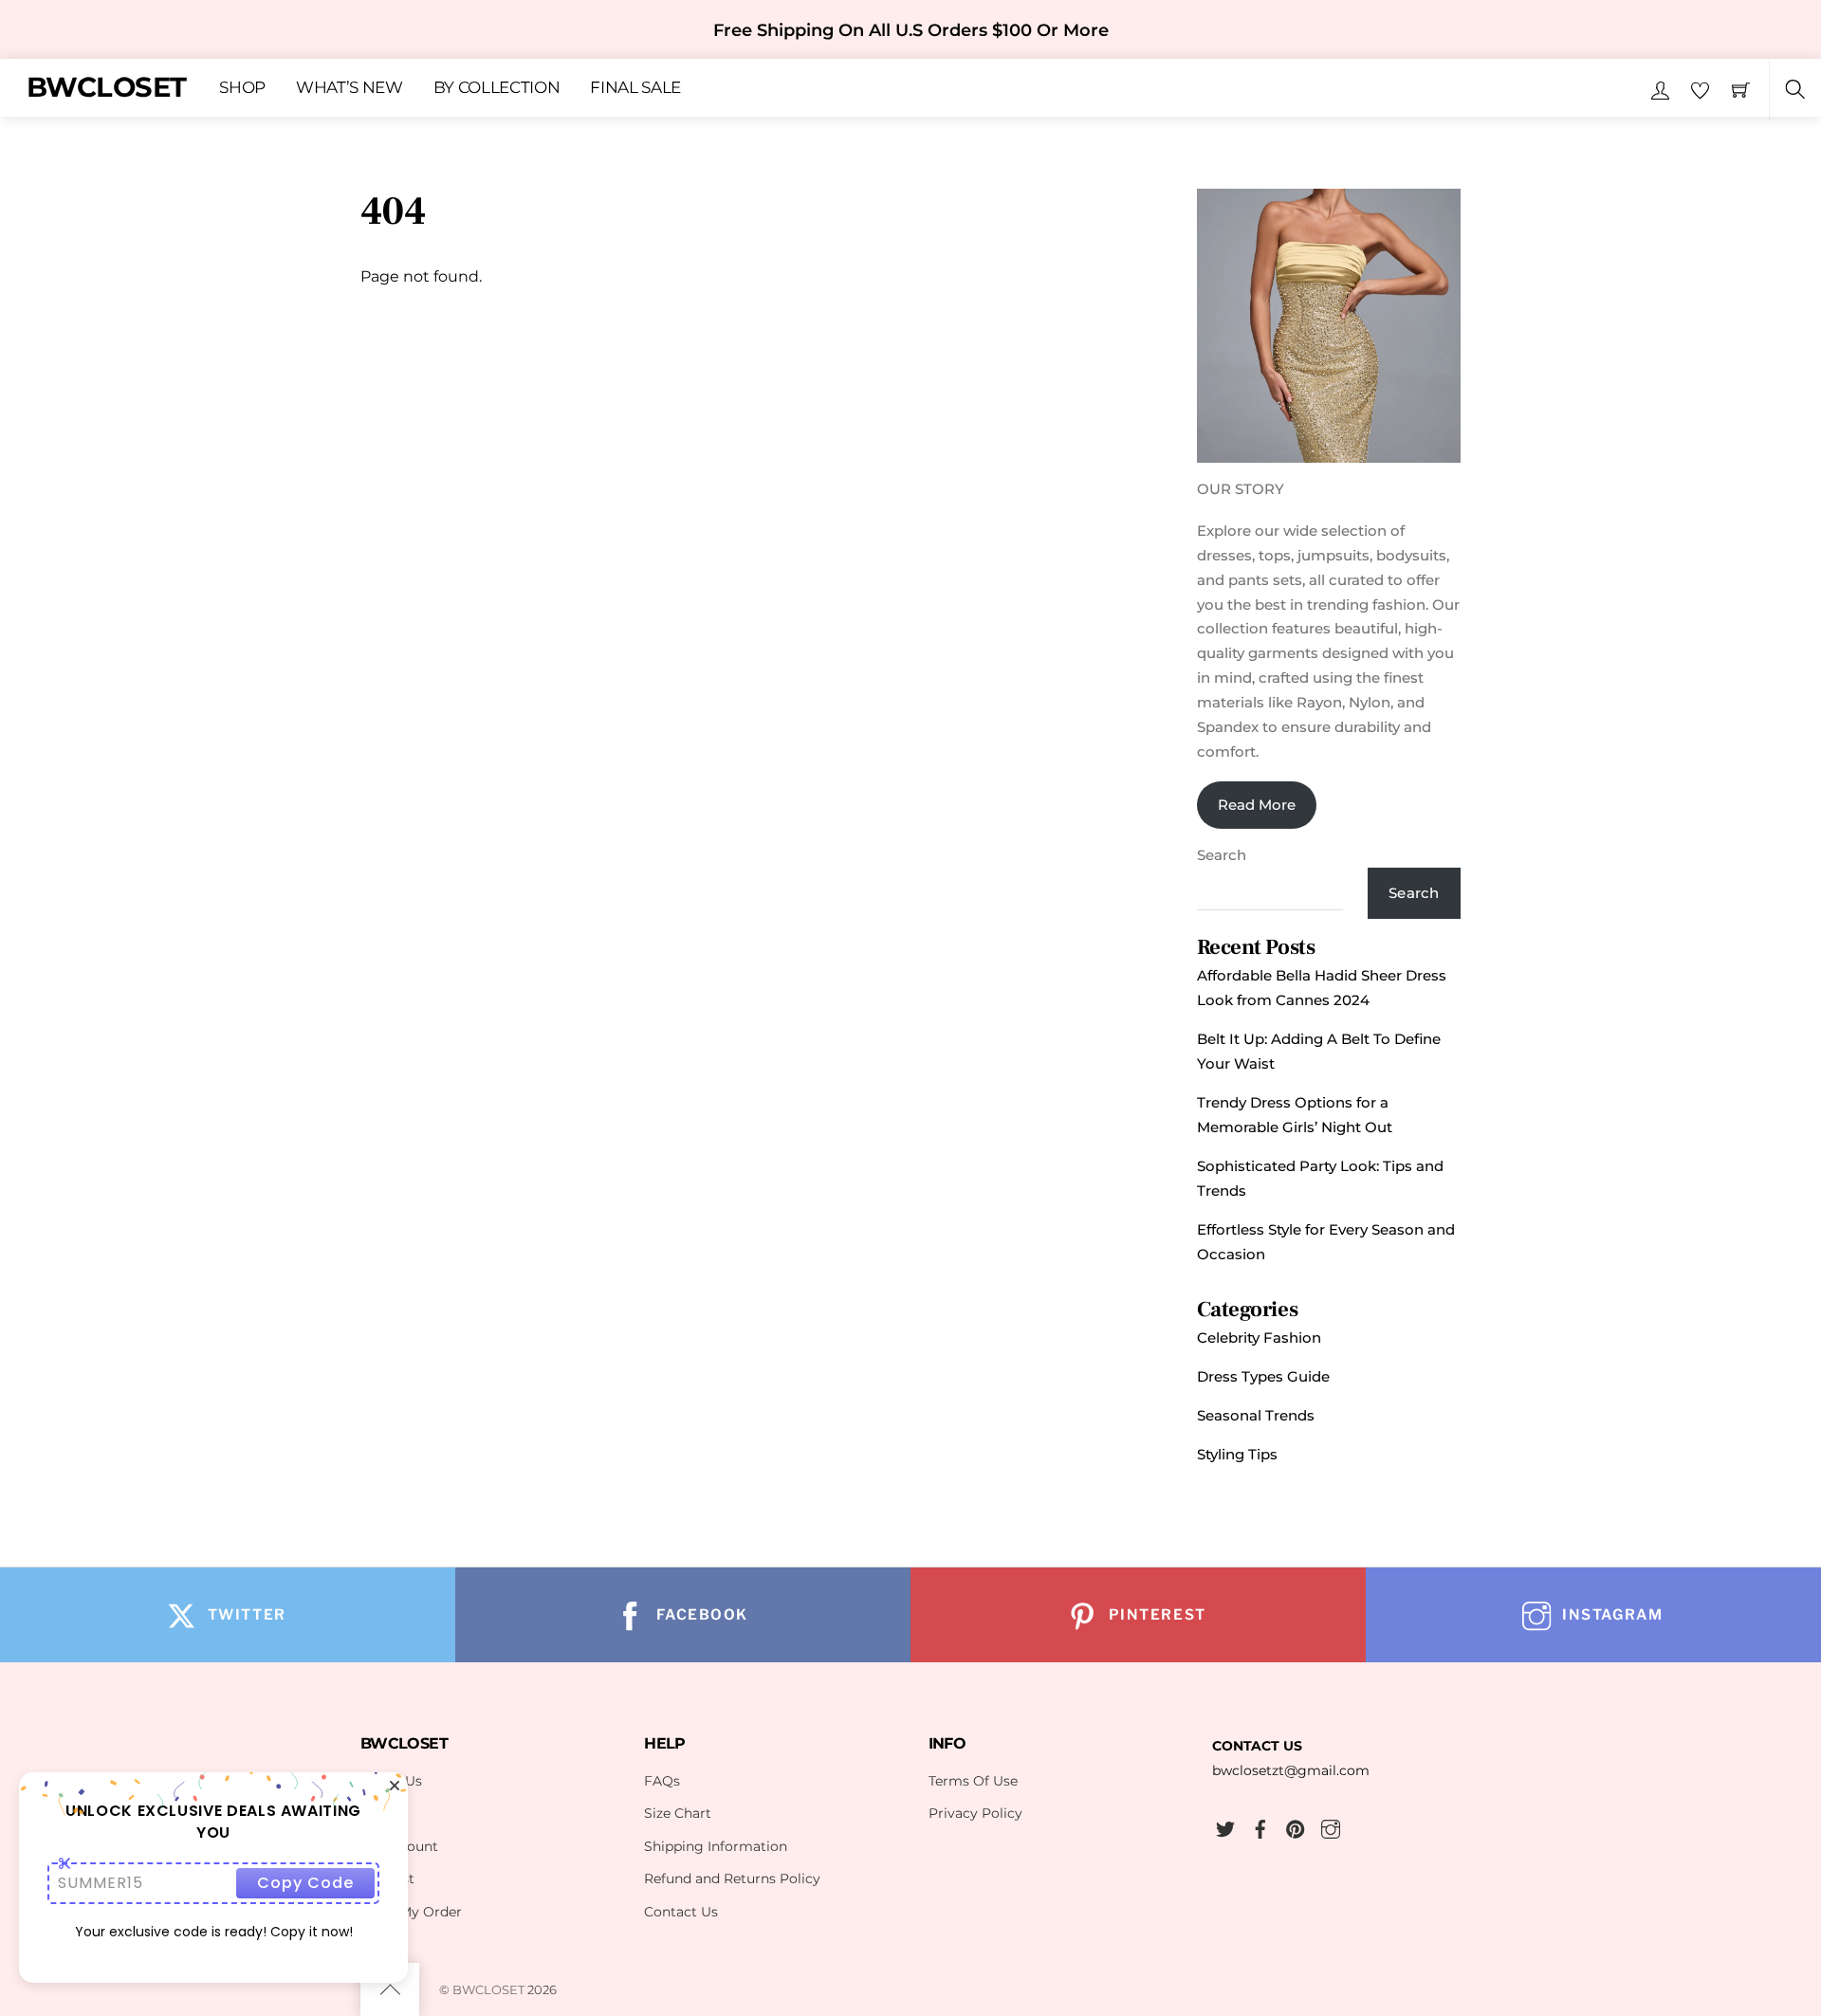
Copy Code (305, 1883)
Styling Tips (1237, 1454)
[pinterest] (1296, 1826)
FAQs (662, 1781)
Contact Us (681, 1912)
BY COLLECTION (497, 88)
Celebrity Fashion (1259, 1338)
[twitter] (1225, 1826)
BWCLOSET (488, 1989)
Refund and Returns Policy (732, 1879)
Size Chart (678, 1813)
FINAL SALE (635, 88)
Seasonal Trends (1256, 1415)
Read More (1257, 805)
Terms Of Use (973, 1781)
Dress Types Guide (1263, 1376)
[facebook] (1260, 1826)
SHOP (242, 88)
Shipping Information (716, 1846)
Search (1222, 855)
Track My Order (411, 1912)
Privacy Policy (975, 1813)
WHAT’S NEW (349, 88)
